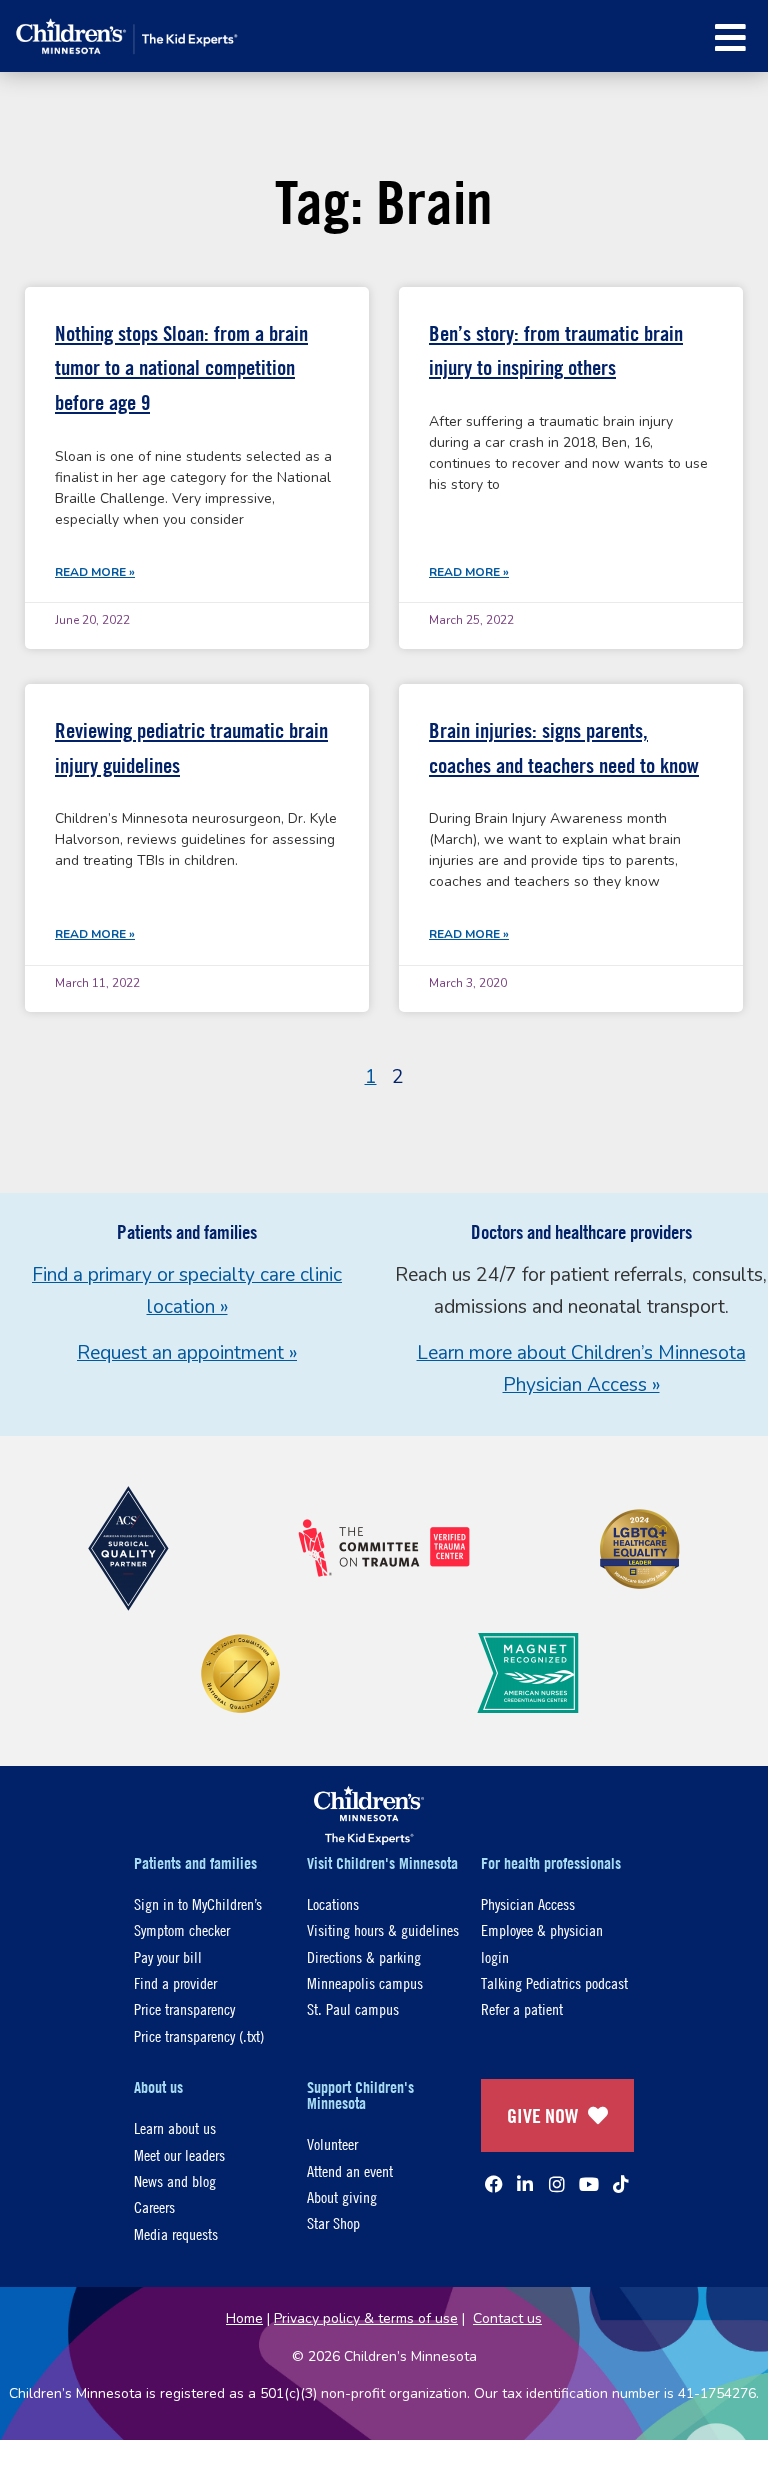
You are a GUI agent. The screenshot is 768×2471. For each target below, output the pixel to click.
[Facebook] (494, 2184)
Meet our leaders (179, 2154)
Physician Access (528, 1903)
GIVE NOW (542, 2115)
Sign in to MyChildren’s (198, 1903)
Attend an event (350, 2170)
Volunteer (332, 2143)
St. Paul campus (353, 2008)
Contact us (507, 2318)
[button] (730, 37)
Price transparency (184, 2008)
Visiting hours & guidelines (383, 1929)
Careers (154, 2206)
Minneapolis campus (365, 1982)
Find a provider (175, 1982)
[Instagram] (557, 2184)
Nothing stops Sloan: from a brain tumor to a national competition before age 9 (181, 368)
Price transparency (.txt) (199, 2035)
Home (244, 2318)
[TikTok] (621, 2184)
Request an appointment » (187, 1353)
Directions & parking (364, 1956)
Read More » (95, 572)
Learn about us (175, 2127)
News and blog (175, 2180)
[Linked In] (525, 2184)
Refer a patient (522, 2008)
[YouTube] (589, 2184)
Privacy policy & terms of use (366, 2318)
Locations (333, 1903)
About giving (342, 2196)
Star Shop (333, 2222)
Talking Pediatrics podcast (554, 1982)
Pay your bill (168, 1956)
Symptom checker (182, 1929)
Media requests (176, 2233)
